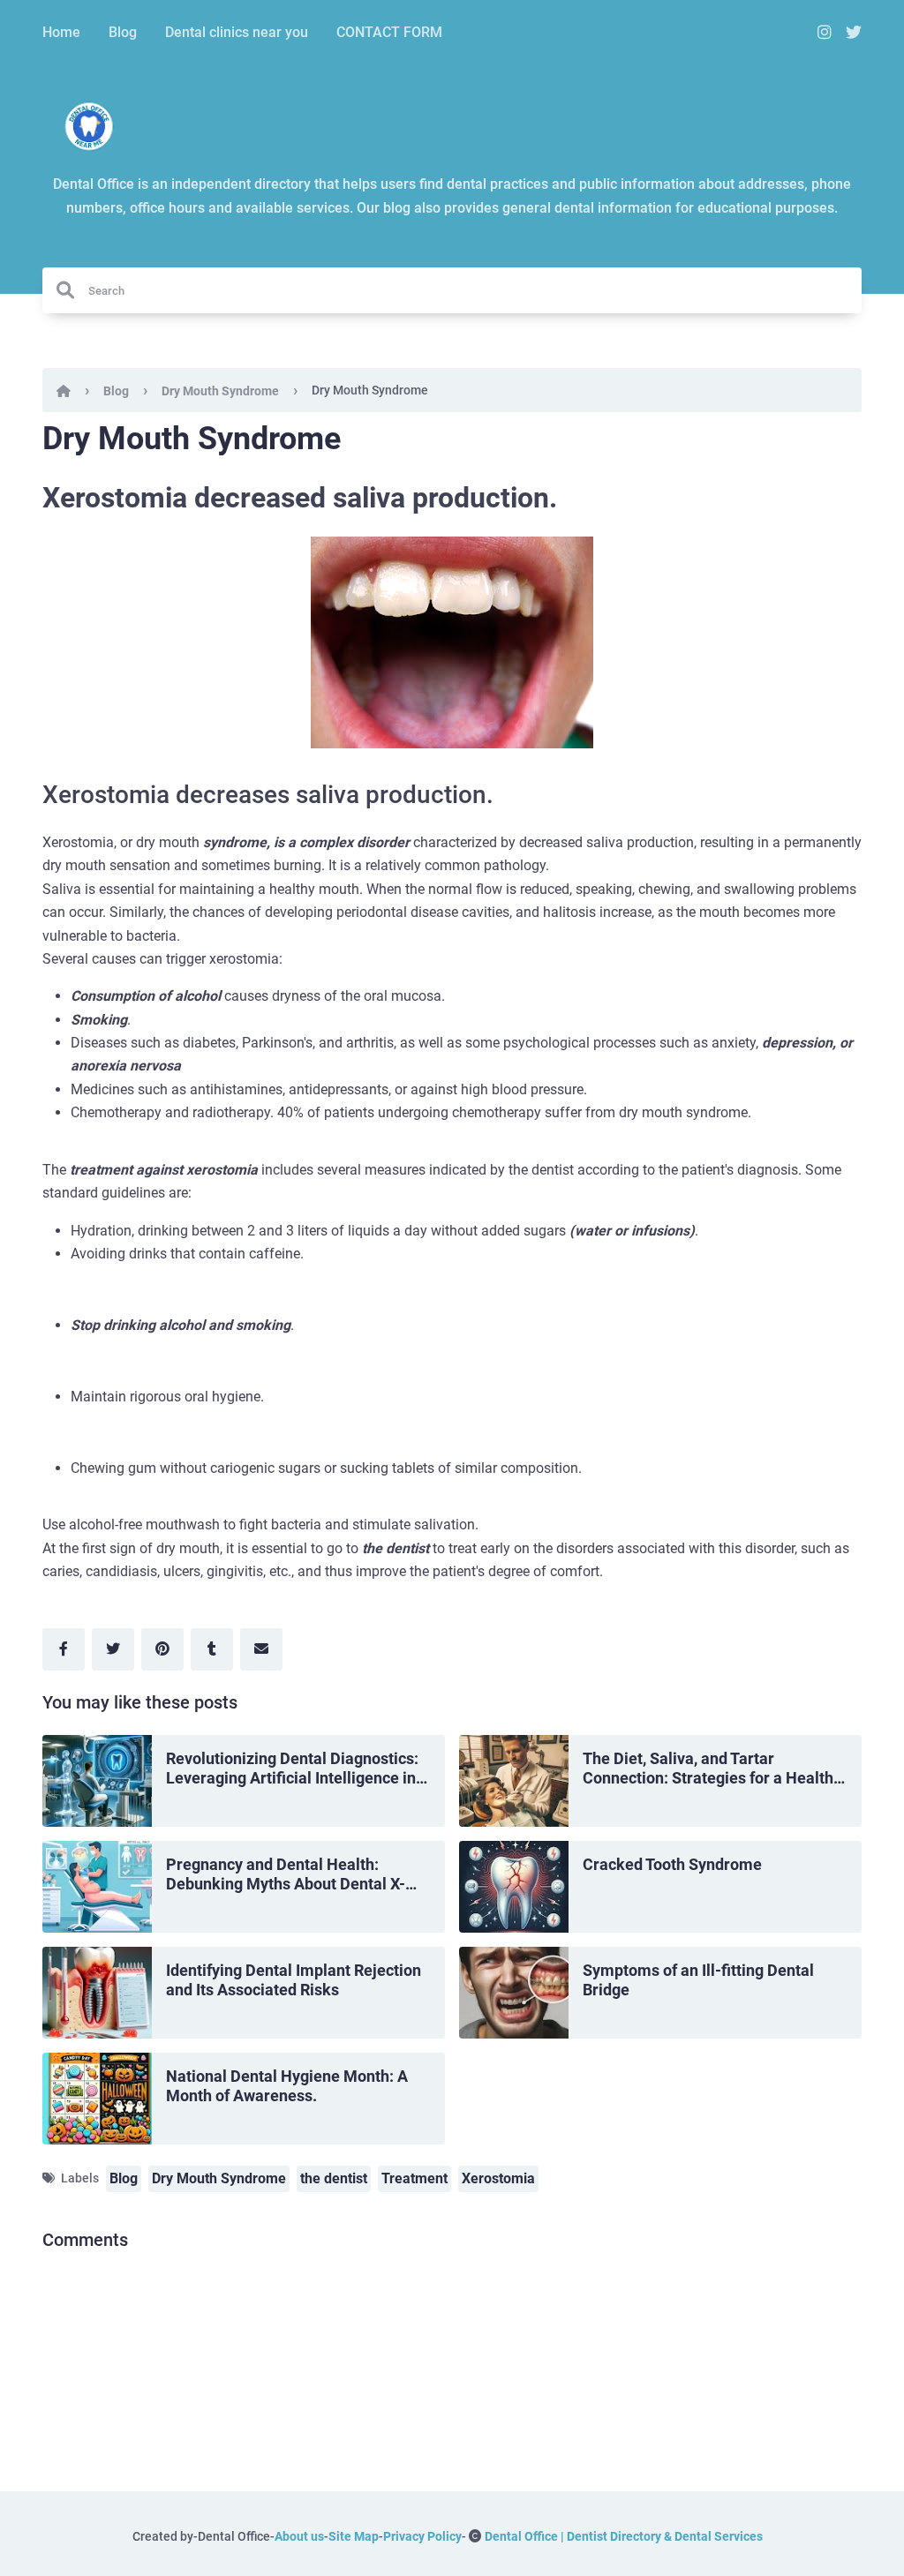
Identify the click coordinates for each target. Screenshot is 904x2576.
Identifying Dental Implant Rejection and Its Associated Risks (294, 1980)
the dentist (334, 2178)
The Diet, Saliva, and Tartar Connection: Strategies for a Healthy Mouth (712, 1769)
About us (299, 2536)
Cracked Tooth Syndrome (672, 1864)
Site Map (354, 2536)
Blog (123, 32)
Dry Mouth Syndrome (220, 391)
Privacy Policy (422, 2536)
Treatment (414, 2178)
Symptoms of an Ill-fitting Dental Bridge (698, 1980)
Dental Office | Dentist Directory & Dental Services (624, 2536)
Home (61, 32)
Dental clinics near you (237, 32)
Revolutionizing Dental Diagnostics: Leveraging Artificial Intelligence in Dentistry (292, 1769)
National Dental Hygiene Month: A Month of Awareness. (287, 2086)
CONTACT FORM (389, 32)
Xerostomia (498, 2178)
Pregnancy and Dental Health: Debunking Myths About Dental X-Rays (286, 1875)
